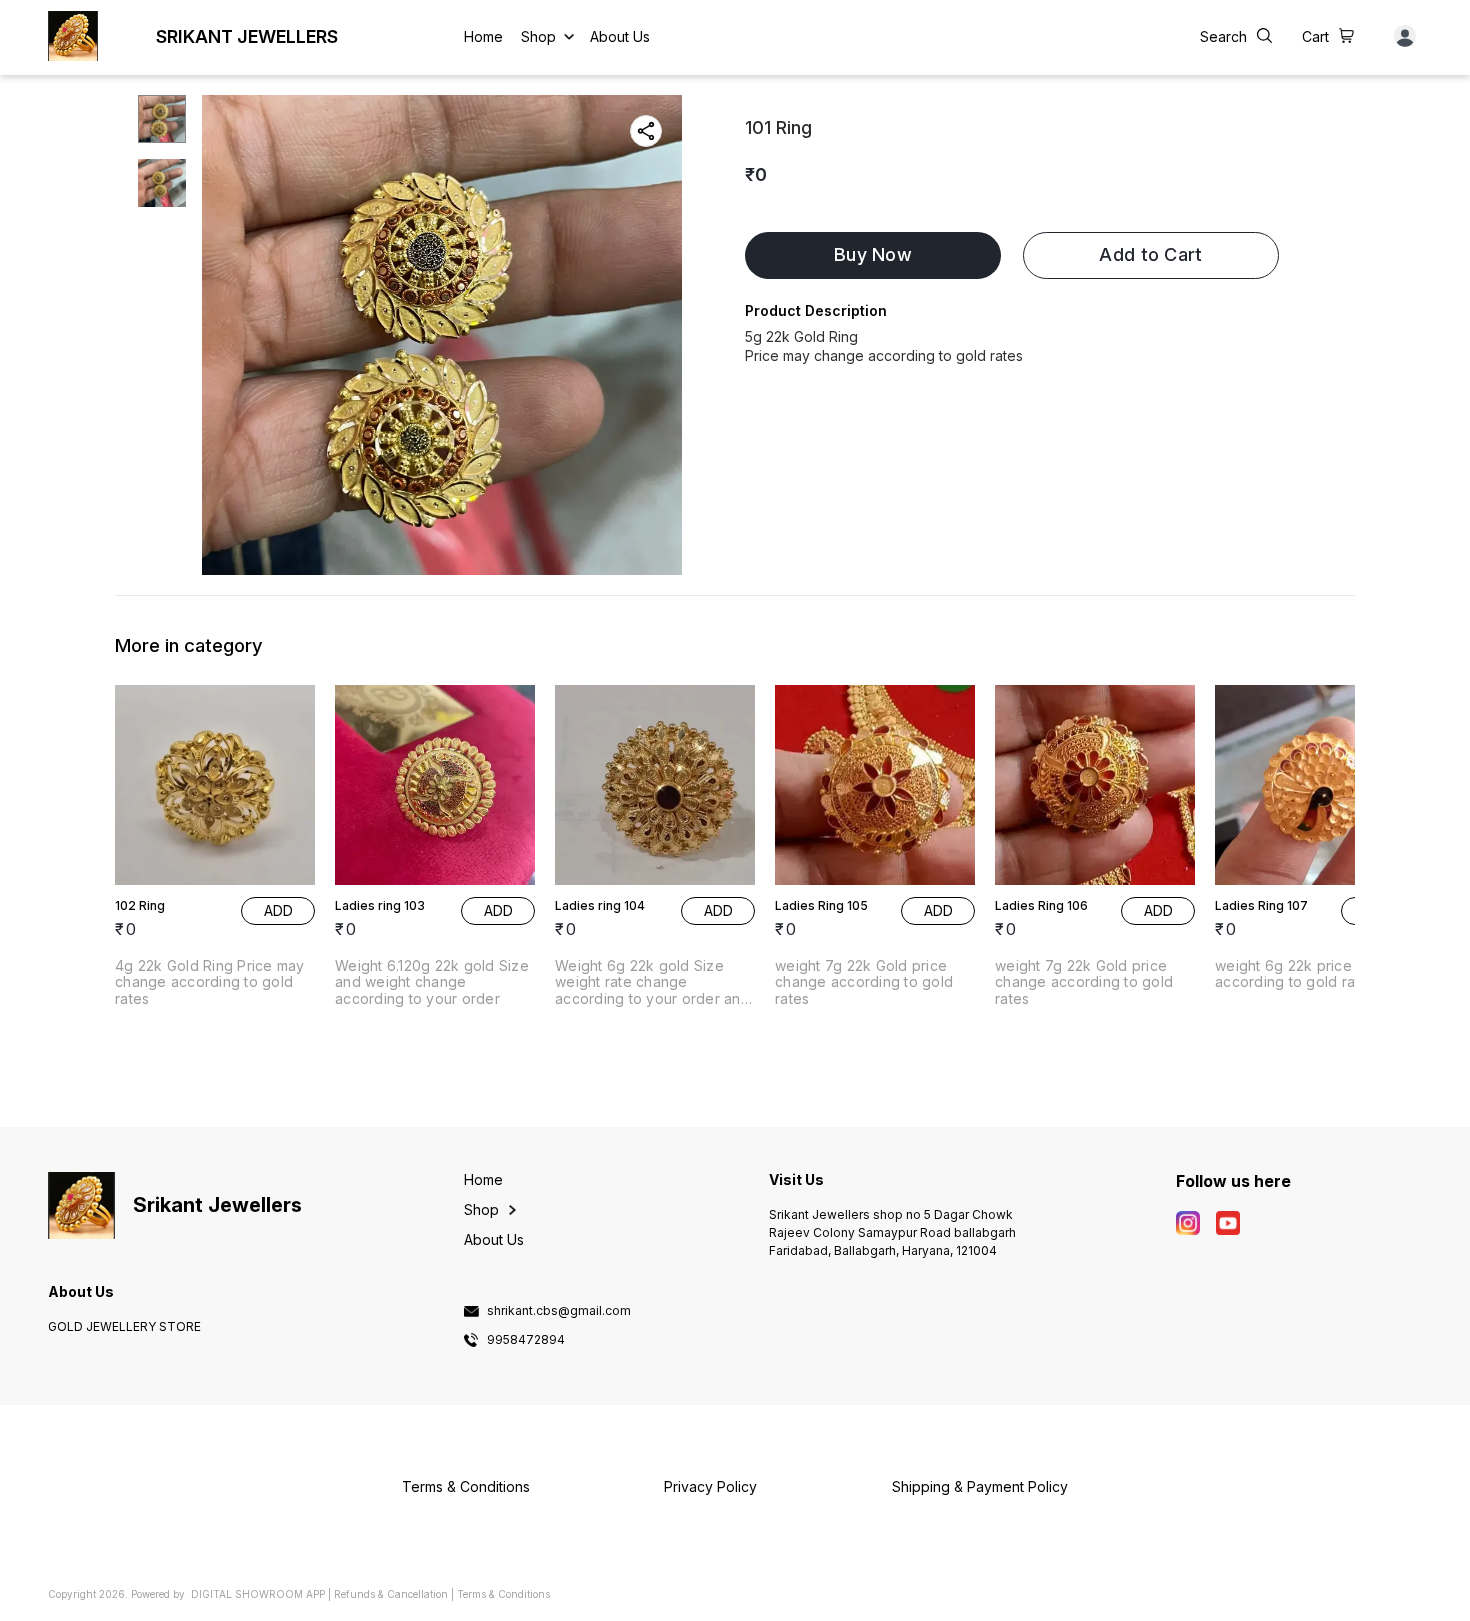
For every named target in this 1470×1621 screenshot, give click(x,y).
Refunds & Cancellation (391, 1594)
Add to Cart (1150, 254)
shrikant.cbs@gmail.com (559, 1311)
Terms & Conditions (503, 1594)
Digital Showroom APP (258, 1594)
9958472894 (526, 1340)
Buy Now (873, 254)
